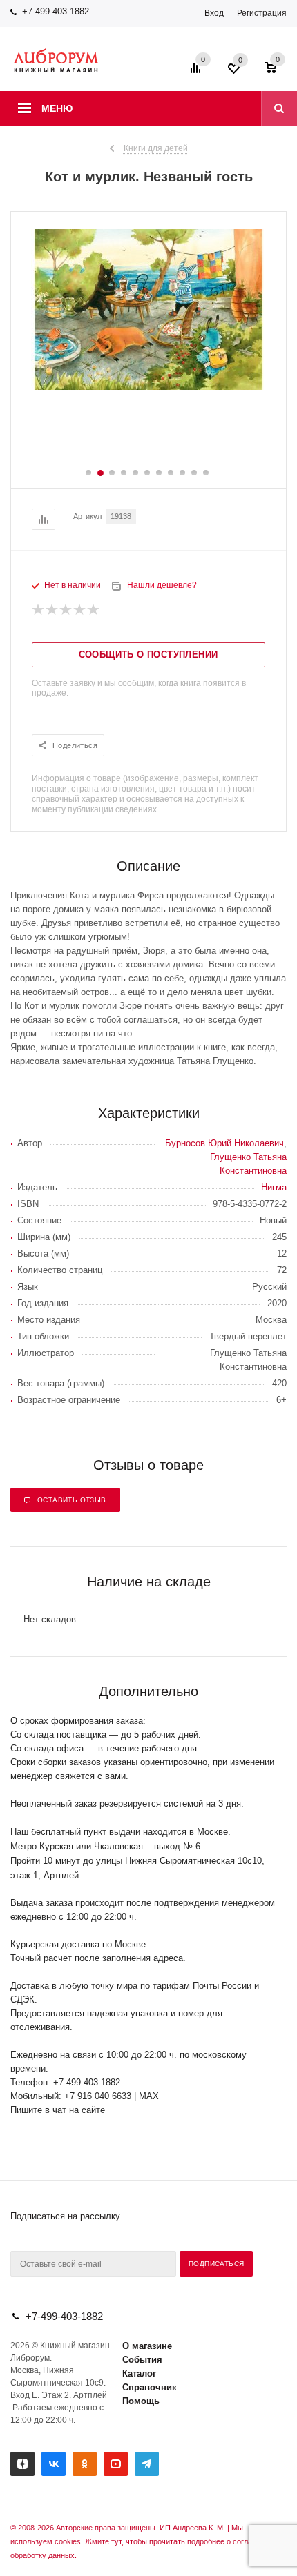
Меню (57, 108)
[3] (66, 610)
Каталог (139, 2373)
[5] (94, 610)
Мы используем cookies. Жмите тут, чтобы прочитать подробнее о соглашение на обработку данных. (148, 2541)
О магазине (147, 2346)
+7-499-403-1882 (56, 11)
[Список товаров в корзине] (277, 72)
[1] (39, 610)
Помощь (141, 2401)
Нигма (274, 1187)
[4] (80, 610)
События (142, 2360)
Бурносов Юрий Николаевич (224, 1143)
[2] (52, 610)
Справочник (150, 2387)
